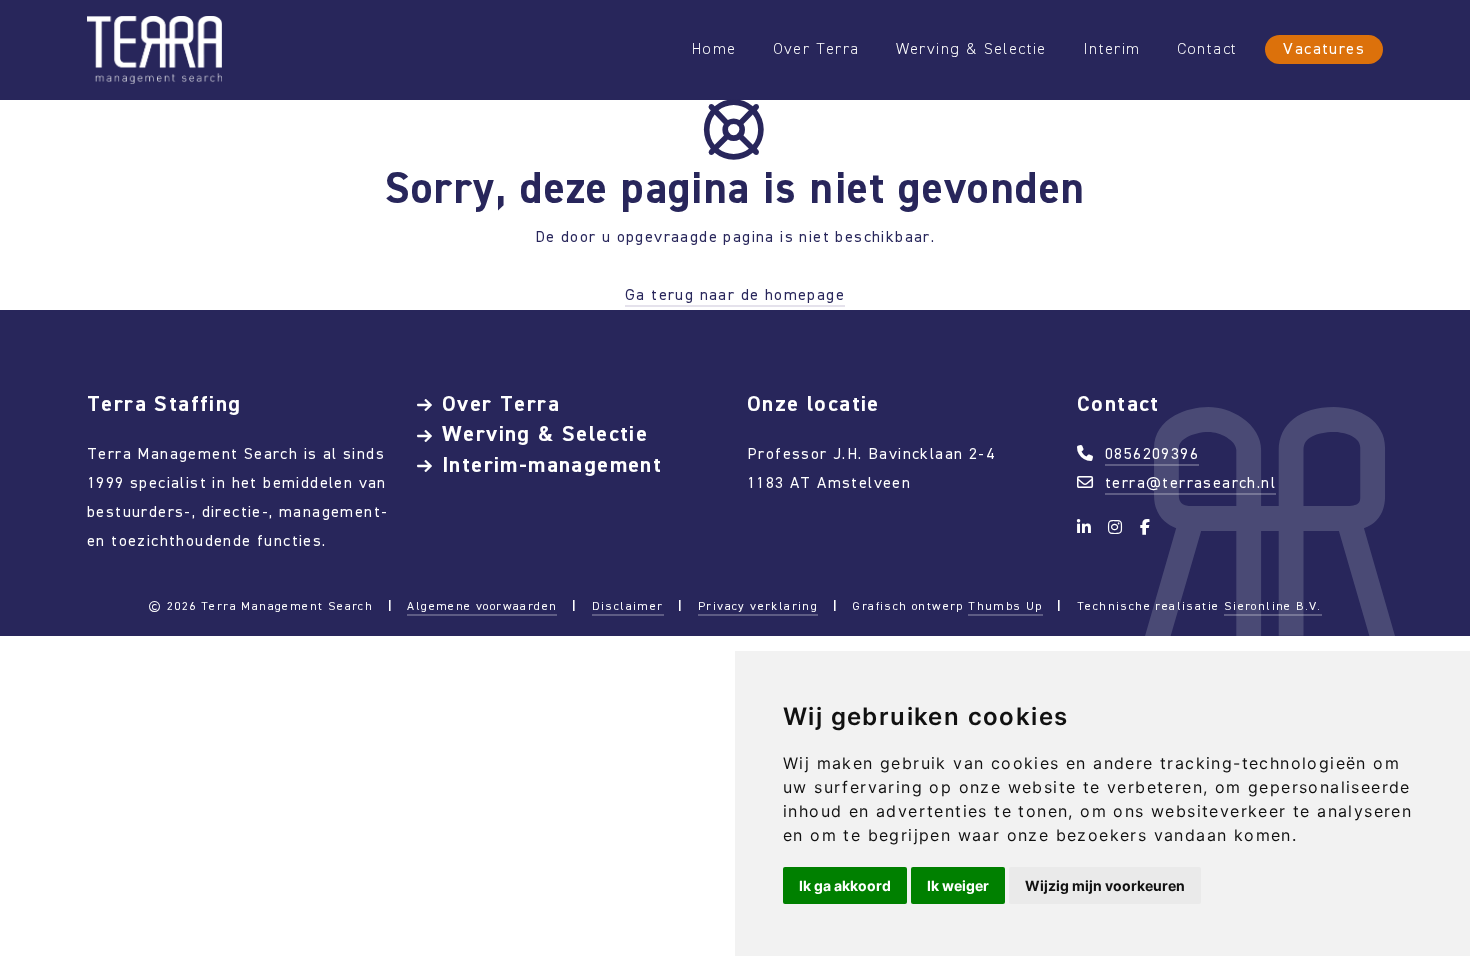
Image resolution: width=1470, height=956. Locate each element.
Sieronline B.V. (1273, 606)
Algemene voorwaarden (482, 606)
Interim (1112, 48)
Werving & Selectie (971, 48)
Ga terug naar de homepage (735, 294)
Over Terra (816, 48)
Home (714, 48)
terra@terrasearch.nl (1190, 482)
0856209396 (1152, 453)
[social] (1087, 527)
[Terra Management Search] (154, 48)
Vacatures (1324, 48)
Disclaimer (628, 606)
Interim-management (552, 464)
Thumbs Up (1005, 606)
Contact (1207, 48)
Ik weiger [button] (958, 885)
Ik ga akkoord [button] (845, 885)
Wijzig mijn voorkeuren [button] (1105, 885)
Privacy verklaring (758, 606)
